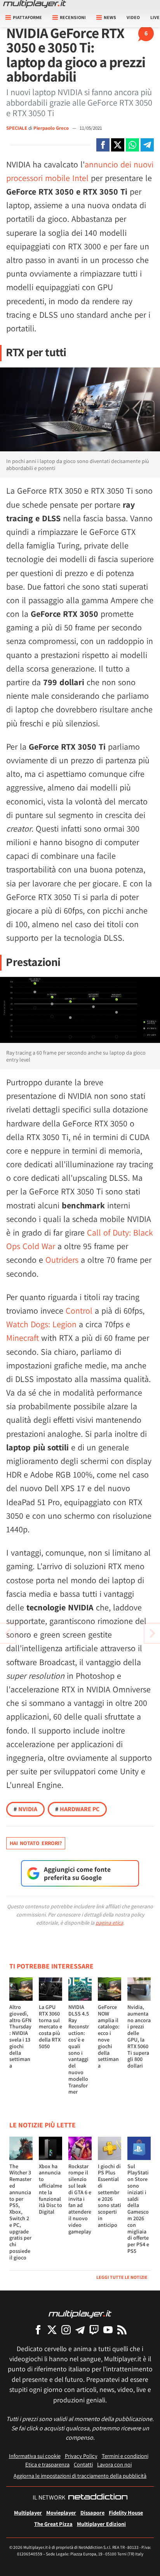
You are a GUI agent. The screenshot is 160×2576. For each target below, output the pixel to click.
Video (133, 17)
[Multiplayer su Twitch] (94, 2330)
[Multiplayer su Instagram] (66, 2330)
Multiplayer (28, 2512)
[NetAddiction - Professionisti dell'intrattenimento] (98, 2498)
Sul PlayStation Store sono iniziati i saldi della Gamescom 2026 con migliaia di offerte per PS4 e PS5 (138, 2209)
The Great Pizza (53, 2524)
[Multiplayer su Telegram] (80, 2330)
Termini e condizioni (125, 2456)
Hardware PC (77, 1809)
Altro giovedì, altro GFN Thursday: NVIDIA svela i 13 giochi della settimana (20, 2036)
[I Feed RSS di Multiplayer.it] (122, 2330)
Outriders (62, 1260)
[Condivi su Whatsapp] (132, 145)
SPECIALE (17, 128)
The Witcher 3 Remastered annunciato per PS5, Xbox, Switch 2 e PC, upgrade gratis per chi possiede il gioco (20, 2212)
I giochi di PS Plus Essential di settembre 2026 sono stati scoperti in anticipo (110, 2196)
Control (79, 1311)
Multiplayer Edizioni (101, 2524)
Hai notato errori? (36, 1843)
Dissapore (92, 2512)
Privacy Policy (81, 2456)
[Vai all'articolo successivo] (8, 1633)
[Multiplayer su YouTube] (108, 2330)
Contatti (83, 2464)
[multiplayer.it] (80, 2314)
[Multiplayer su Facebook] (38, 2330)
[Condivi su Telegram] (147, 145)
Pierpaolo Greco (52, 128)
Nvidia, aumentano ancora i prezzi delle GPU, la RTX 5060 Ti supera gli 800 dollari (139, 2036)
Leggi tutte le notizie (122, 2277)
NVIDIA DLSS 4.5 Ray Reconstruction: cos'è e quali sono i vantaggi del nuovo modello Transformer (79, 2049)
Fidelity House (126, 2512)
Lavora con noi (114, 2464)
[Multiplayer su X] (52, 2330)
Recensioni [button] (73, 17)
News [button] (110, 17)
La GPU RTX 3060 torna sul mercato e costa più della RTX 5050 (50, 2027)
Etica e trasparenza (47, 2464)
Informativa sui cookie (35, 2456)
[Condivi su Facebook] (103, 145)
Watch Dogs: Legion (41, 1324)
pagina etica (109, 1923)
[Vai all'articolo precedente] (152, 1633)
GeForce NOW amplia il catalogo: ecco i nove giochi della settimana (109, 2036)
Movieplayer (61, 2512)
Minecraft (23, 1338)
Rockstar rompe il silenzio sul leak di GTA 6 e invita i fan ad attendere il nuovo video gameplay (80, 2199)
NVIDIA (25, 1809)
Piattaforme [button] (27, 17)
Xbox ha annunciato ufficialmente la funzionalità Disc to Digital (50, 2189)
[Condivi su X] (118, 145)
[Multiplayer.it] (35, 4)
